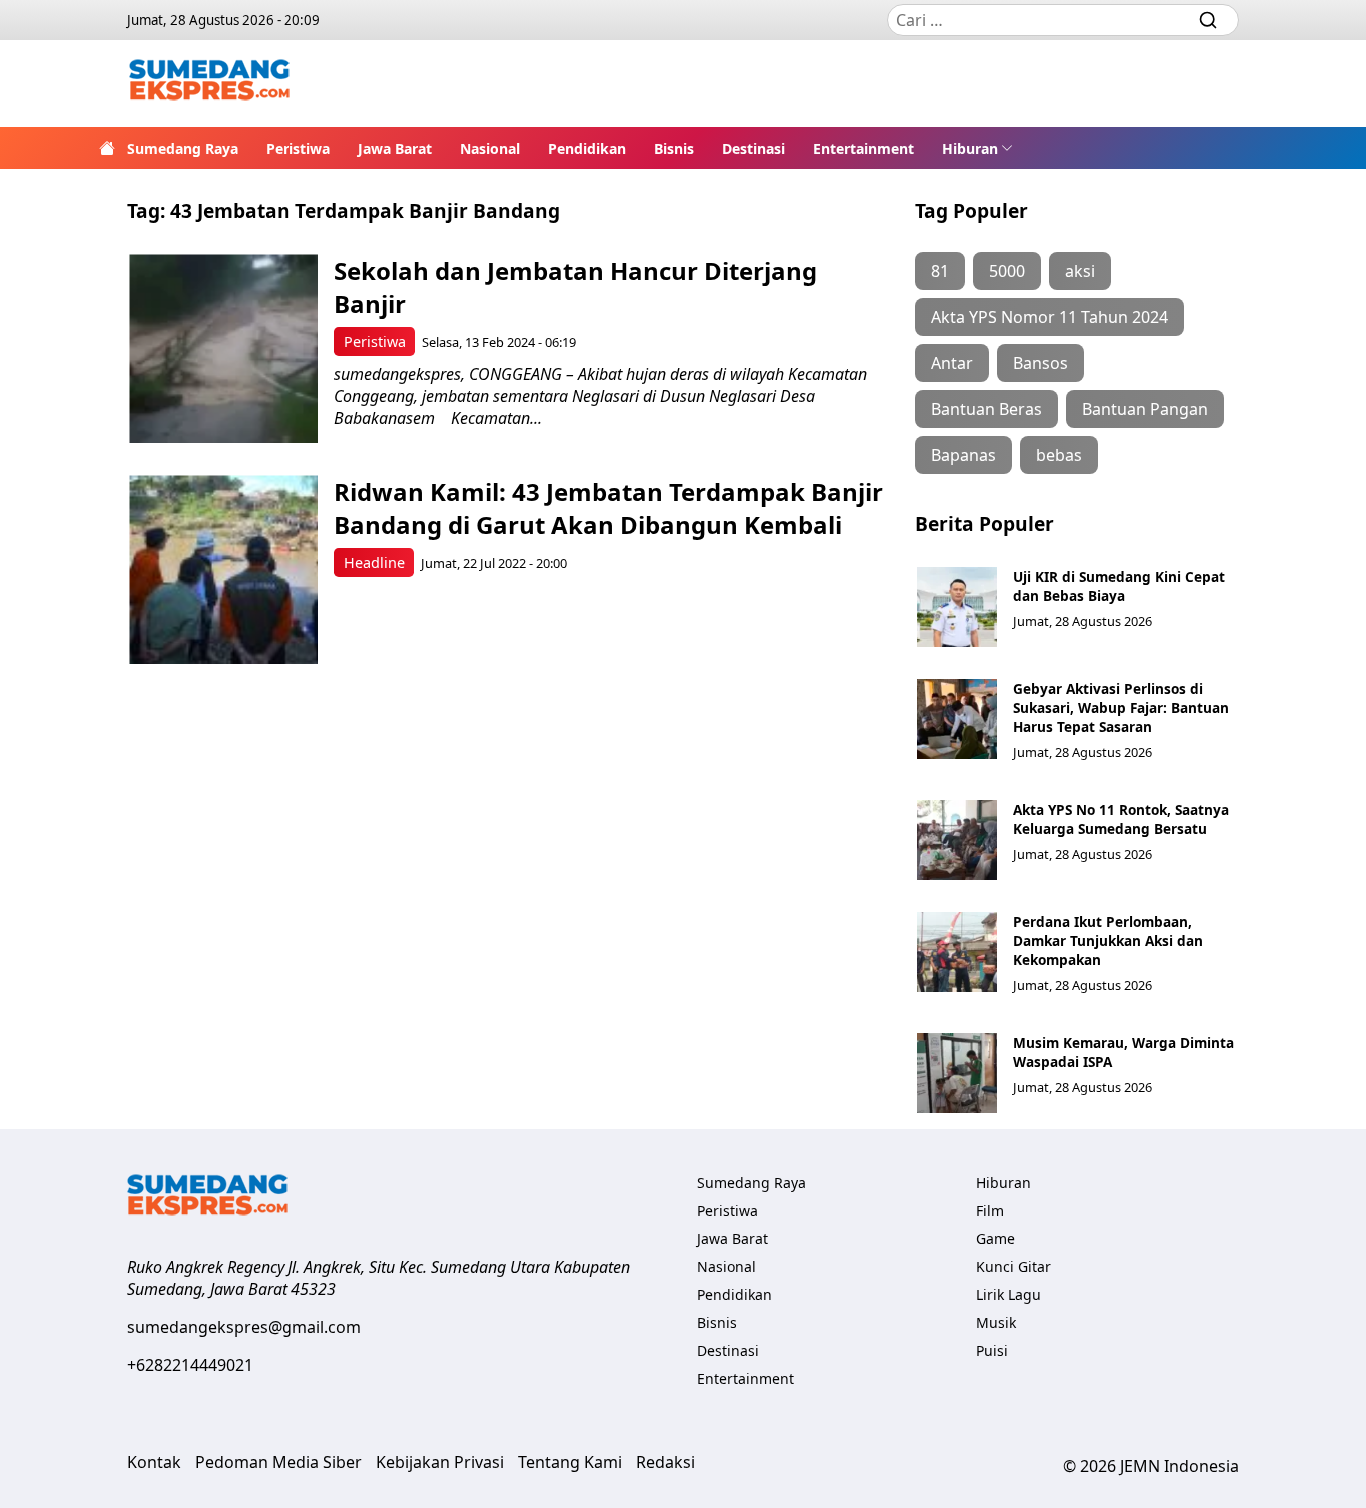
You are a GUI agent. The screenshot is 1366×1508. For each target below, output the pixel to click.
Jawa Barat (395, 148)
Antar (952, 363)
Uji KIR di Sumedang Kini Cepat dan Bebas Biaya (1119, 586)
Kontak (154, 1462)
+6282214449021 (190, 1365)
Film (990, 1210)
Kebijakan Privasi (440, 1462)
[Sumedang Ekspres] (209, 83)
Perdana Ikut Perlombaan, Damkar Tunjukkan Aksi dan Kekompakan (1108, 940)
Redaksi (665, 1462)
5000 (1007, 271)
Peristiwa (298, 148)
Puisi (992, 1350)
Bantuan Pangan (1145, 409)
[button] (977, 148)
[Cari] (1208, 20)
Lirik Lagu (1008, 1294)
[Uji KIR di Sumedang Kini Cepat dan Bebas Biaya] (957, 607)
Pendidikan (587, 148)
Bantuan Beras (986, 409)
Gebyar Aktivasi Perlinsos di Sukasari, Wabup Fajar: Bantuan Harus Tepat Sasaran (1121, 707)
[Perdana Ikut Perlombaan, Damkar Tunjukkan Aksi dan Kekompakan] (957, 952)
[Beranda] (107, 148)
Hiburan (970, 148)
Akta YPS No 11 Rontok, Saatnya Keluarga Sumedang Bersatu (1121, 819)
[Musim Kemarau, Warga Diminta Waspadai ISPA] (957, 1073)
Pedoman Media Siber (278, 1462)
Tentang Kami (570, 1462)
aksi (1080, 271)
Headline (374, 562)
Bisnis (674, 148)
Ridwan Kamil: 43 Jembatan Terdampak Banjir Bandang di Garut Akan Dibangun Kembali (608, 508)
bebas (1059, 455)
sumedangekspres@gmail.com (244, 1327)
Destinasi (753, 148)
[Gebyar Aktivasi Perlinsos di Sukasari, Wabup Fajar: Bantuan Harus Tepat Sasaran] (957, 719)
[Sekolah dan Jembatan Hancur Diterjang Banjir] (223, 348)
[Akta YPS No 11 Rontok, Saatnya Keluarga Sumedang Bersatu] (957, 840)
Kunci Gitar (1013, 1266)
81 (940, 271)
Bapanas (963, 455)
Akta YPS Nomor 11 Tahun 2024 (1049, 317)
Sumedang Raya (182, 148)
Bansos (1040, 363)
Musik (996, 1322)
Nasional (490, 148)
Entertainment (863, 148)
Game (995, 1238)
